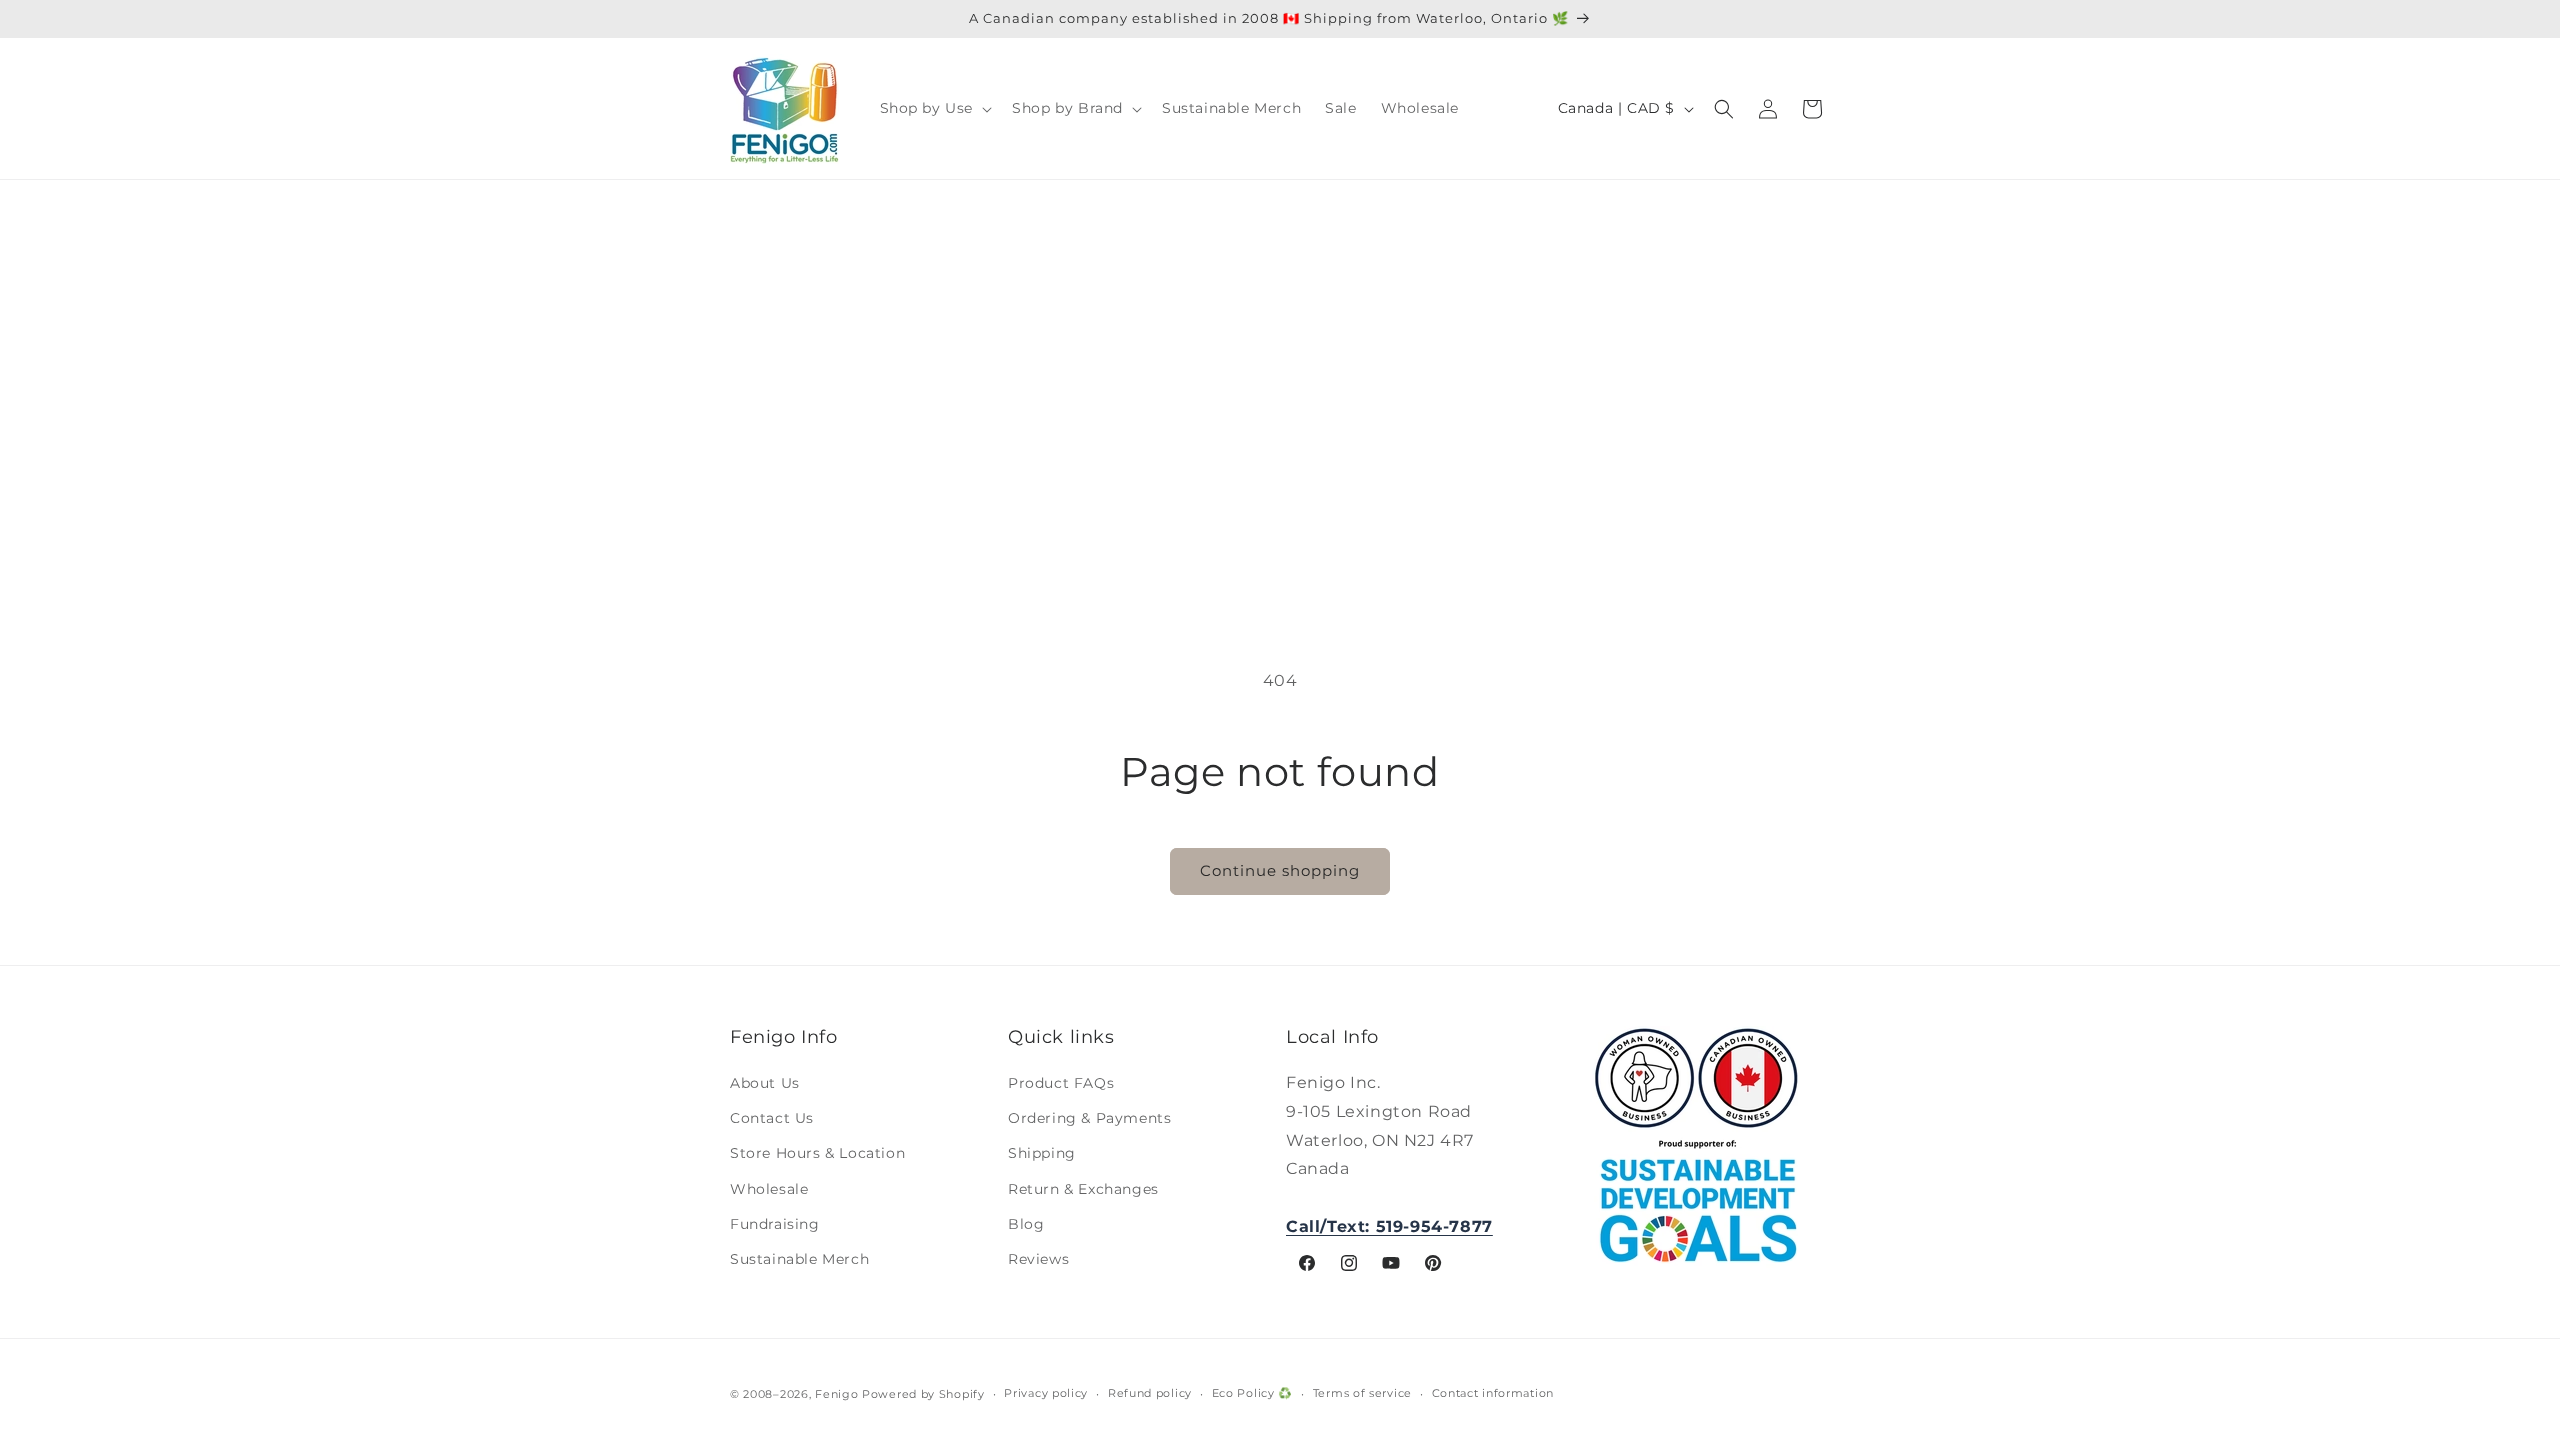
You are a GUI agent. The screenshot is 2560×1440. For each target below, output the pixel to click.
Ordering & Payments (1089, 1118)
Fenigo (836, 1394)
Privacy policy (1046, 1393)
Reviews (1038, 1259)
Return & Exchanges (1083, 1189)
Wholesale (769, 1189)
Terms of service (1362, 1393)
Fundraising (775, 1224)
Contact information (1493, 1393)
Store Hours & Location (817, 1153)
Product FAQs (1061, 1083)
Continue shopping (1280, 870)
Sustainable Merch (799, 1259)
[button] (934, 108)
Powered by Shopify (923, 1394)
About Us (765, 1083)
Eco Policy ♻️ (1252, 1393)
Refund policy (1150, 1393)
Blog (1026, 1224)
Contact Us (772, 1118)
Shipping (1042, 1153)
